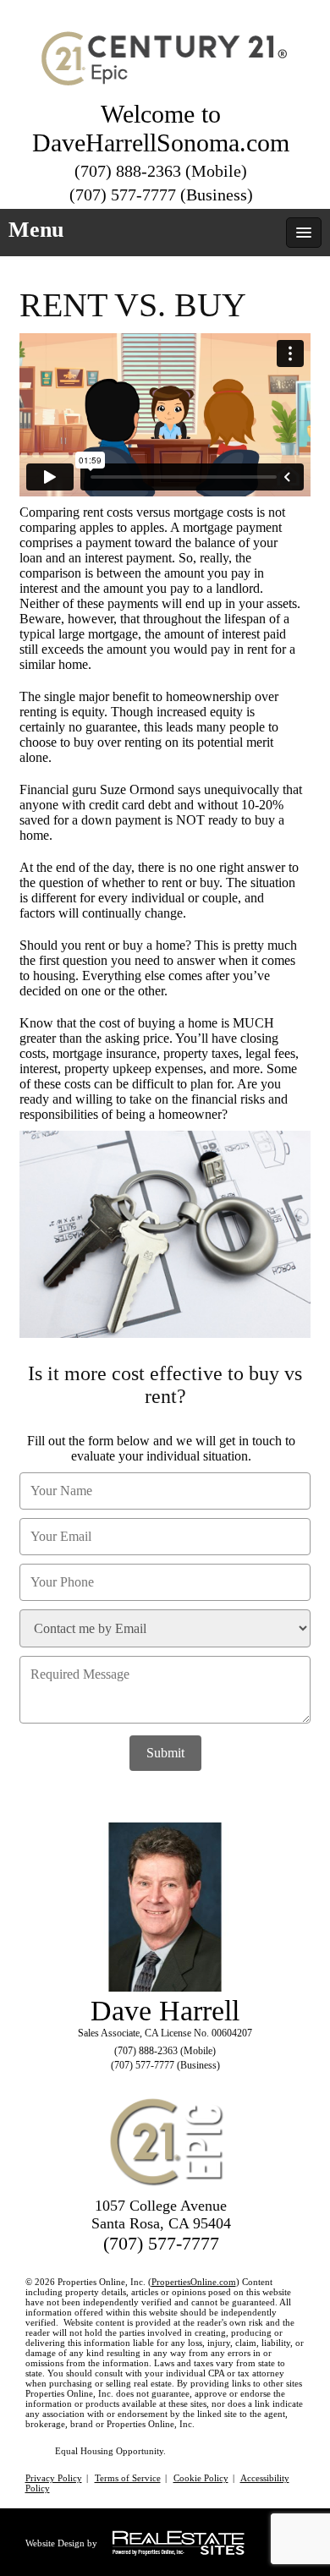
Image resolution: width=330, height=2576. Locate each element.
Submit (165, 1753)
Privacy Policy (54, 2478)
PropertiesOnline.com (194, 2282)
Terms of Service (128, 2478)
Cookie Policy (201, 2478)
